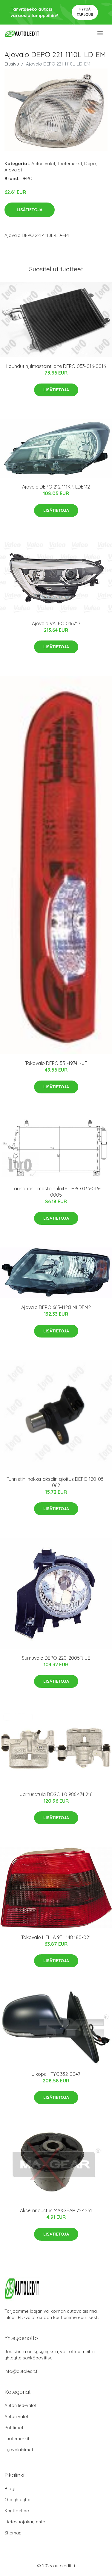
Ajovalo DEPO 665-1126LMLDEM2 (56, 1307)
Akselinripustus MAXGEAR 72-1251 (56, 2210)
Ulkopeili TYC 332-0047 (56, 2074)
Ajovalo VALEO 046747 (56, 623)
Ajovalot (13, 170)
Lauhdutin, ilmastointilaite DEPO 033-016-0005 (56, 1192)
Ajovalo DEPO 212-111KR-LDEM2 (56, 487)
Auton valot (43, 163)
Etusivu (12, 64)
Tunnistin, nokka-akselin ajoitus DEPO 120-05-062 (56, 1482)
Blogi (10, 2488)
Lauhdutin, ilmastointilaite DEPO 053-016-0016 (56, 366)
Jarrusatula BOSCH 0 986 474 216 (56, 1794)
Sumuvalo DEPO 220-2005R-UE (56, 1658)
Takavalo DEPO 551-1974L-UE (56, 1063)
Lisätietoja (30, 210)
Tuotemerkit (70, 163)
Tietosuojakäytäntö (25, 2522)
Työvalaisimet (19, 2450)
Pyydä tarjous (85, 12)
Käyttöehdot (18, 2511)
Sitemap (13, 2533)
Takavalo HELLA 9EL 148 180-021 (56, 1937)
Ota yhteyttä (17, 2500)
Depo (90, 163)
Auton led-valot (20, 2405)
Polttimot (14, 2427)
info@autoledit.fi (22, 2371)
